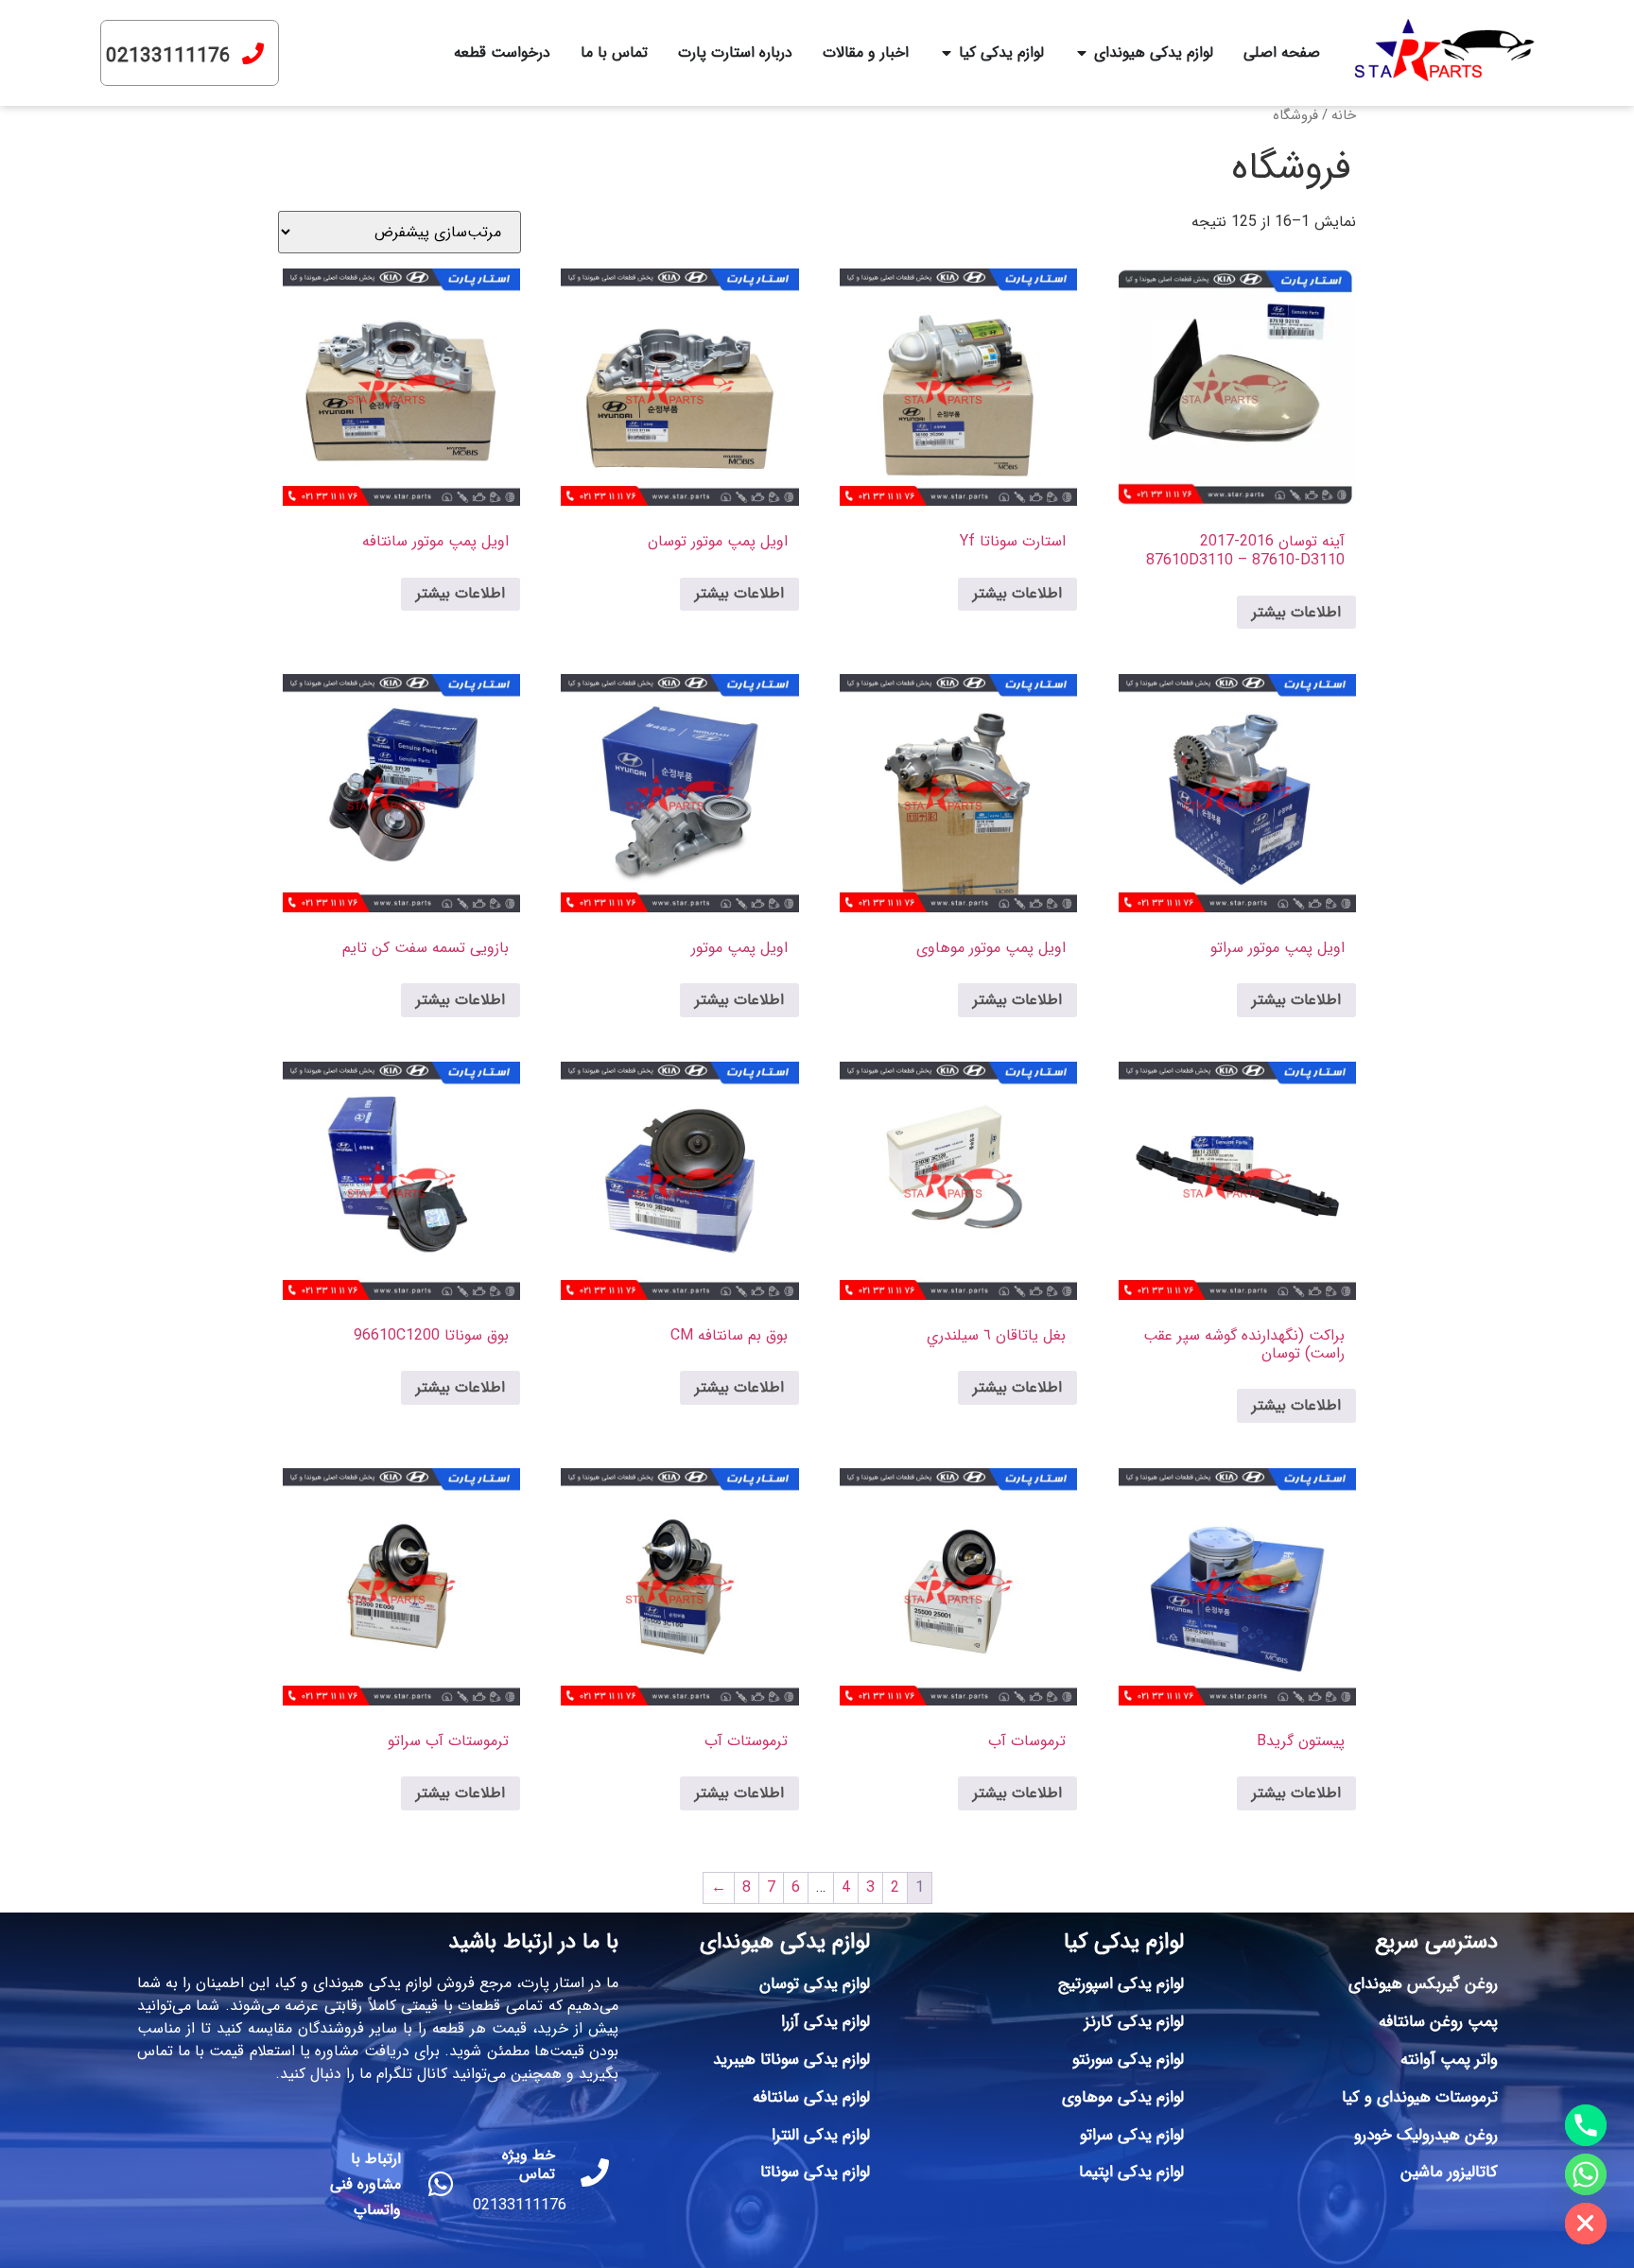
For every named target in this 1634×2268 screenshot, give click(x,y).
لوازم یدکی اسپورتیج (1121, 1984)
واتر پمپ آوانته (1449, 2060)
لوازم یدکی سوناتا (815, 2172)
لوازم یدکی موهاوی (1123, 2097)
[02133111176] (253, 53)
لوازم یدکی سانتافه (811, 2097)
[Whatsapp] (1586, 2174)
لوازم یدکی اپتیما (1131, 2172)
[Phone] (1586, 2125)
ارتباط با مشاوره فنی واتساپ (365, 2184)
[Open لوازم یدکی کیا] (947, 53)
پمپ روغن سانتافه (1438, 2022)
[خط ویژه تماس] (595, 2173)
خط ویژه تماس (529, 2164)
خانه (1344, 116)
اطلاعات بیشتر (1296, 612)
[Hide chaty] (1586, 2224)
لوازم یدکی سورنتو (1128, 2060)
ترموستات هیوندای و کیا (1420, 2097)
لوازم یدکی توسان (815, 1984)
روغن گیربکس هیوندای (1423, 1984)
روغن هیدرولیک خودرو (1426, 2135)
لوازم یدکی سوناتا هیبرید (791, 2060)
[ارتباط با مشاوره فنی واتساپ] (441, 2184)
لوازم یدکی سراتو (1132, 2135)
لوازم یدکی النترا (821, 2135)
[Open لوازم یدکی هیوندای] (1082, 53)
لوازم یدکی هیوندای (785, 1942)
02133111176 (168, 56)
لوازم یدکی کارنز (1134, 2022)
